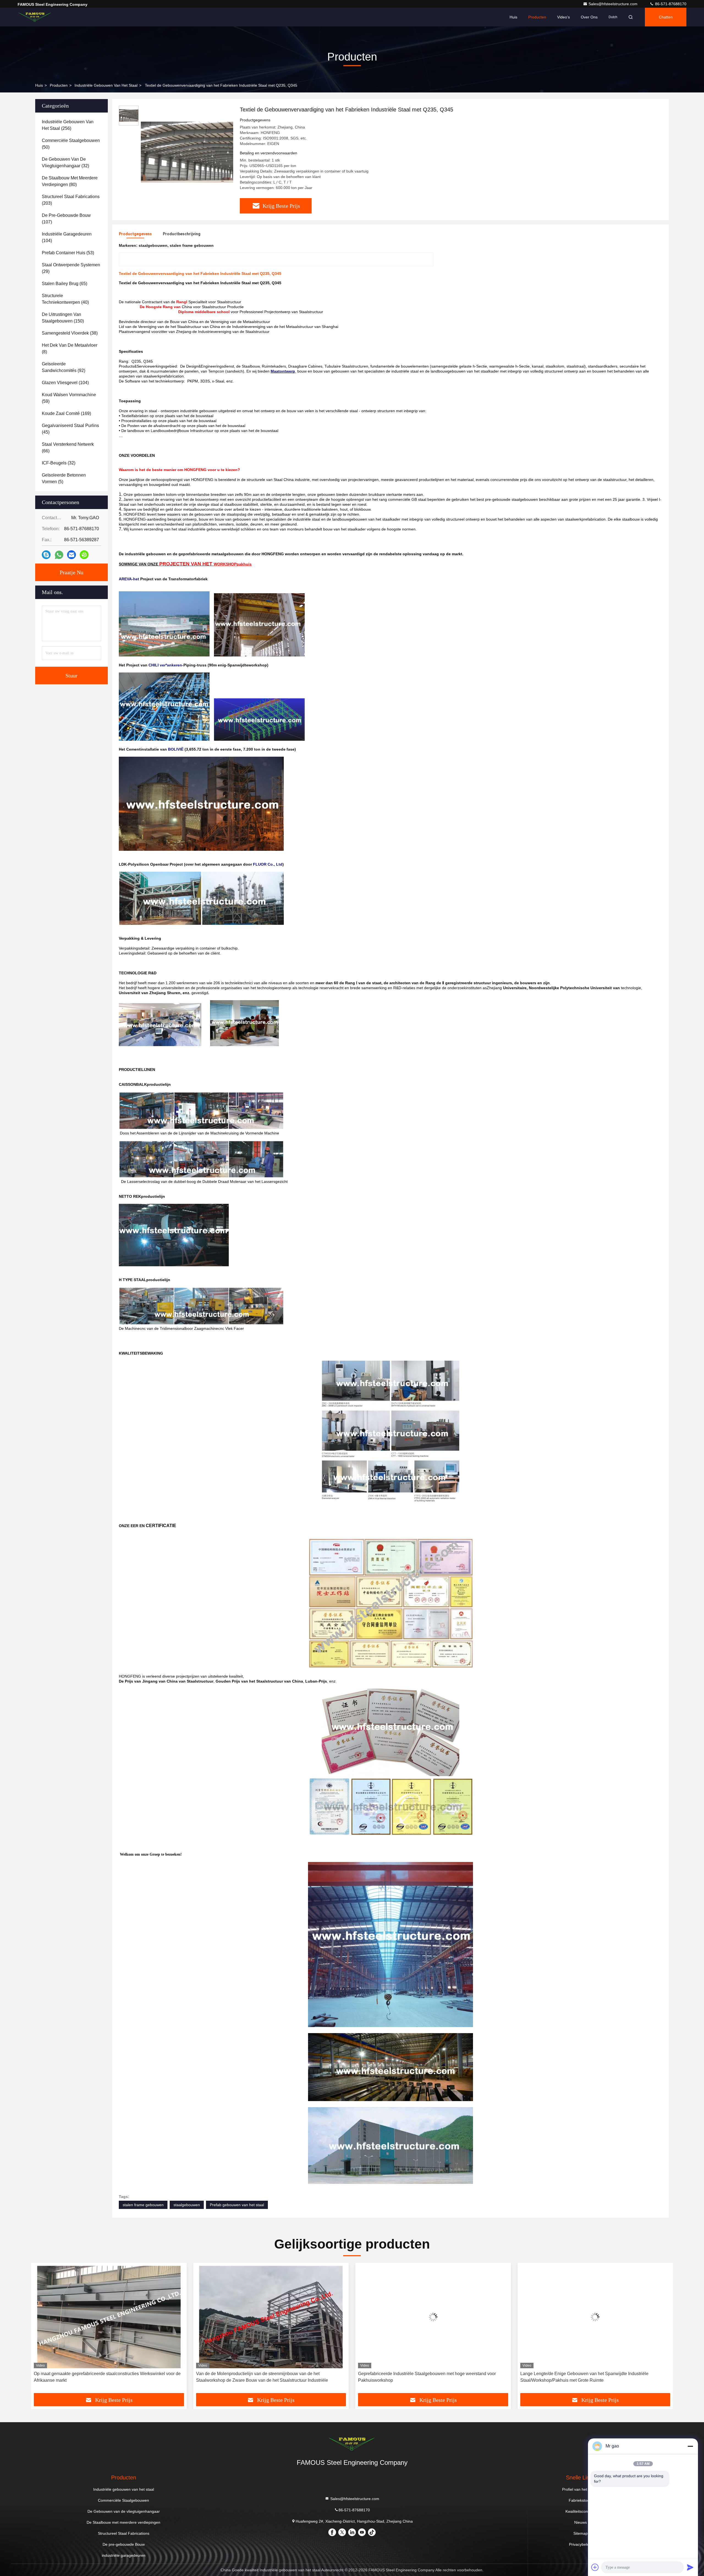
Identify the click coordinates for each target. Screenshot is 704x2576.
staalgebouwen (187, 2205)
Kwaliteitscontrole (581, 2511)
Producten (537, 17)
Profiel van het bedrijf (581, 2489)
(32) (65, 162)
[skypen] (46, 555)
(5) (64, 478)
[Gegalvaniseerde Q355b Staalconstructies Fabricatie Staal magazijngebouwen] (595, 2317)
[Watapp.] (59, 555)
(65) (64, 284)
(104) (67, 237)
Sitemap (581, 2533)
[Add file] (595, 2567)
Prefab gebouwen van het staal (237, 2205)
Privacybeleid (581, 2544)
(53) (68, 253)
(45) (70, 429)
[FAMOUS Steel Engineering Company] (35, 17)
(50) (71, 144)
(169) (66, 413)
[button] (41, 2330)
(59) (69, 398)
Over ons (589, 17)
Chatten (666, 17)
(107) (66, 219)
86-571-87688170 (670, 4)
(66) (68, 448)
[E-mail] (71, 555)
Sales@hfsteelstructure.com (614, 4)
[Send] (690, 2567)
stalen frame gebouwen (143, 2205)
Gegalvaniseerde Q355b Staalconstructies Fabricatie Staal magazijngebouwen (577, 2377)
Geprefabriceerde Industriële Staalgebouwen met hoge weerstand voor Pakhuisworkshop (103, 2377)
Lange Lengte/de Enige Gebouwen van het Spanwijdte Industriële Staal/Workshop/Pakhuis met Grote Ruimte (260, 2377)
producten (59, 85)
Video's (563, 17)
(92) (64, 367)
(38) (70, 333)
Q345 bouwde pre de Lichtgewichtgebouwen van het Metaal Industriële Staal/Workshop (427, 2377)
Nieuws (581, 2522)
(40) (65, 299)
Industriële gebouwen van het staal (106, 85)
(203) (71, 200)
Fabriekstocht (581, 2500)
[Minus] (690, 2446)
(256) (68, 125)
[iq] (84, 555)
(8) (70, 348)
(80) (70, 181)
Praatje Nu (71, 572)
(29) (71, 268)
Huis (513, 17)
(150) (63, 318)
